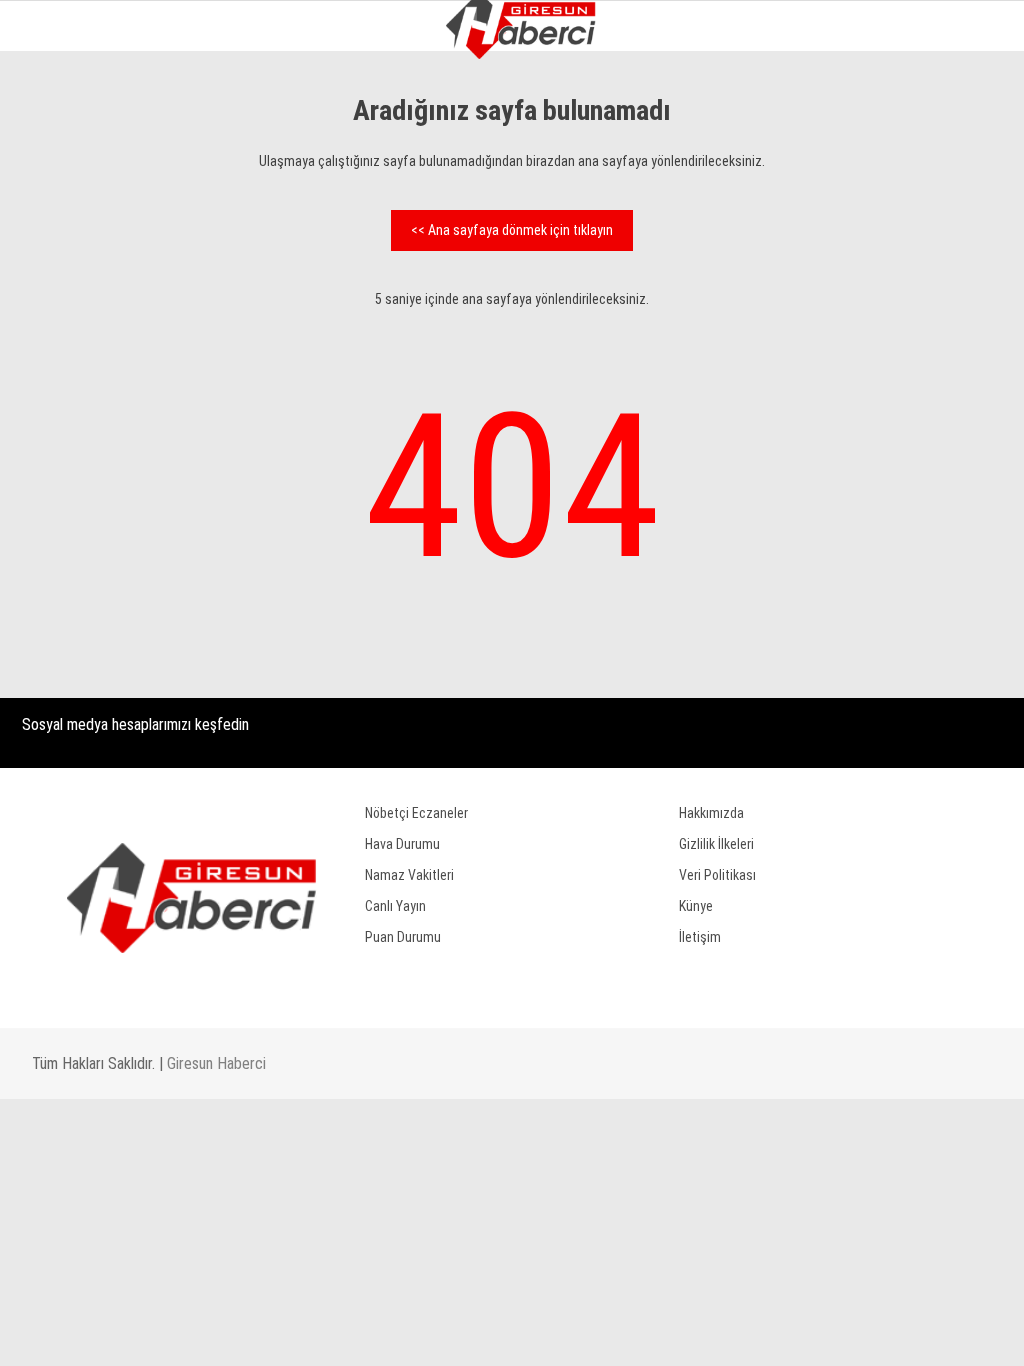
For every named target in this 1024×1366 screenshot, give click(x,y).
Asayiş (50, 286)
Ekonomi (56, 205)
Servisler (60, 529)
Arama (816, 97)
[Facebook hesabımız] (145, 1333)
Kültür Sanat (73, 488)
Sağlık (50, 448)
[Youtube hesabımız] (571, 1333)
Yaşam (49, 367)
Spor (45, 326)
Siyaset (53, 245)
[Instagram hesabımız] (429, 1333)
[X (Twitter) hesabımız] (287, 1333)
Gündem (55, 164)
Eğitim (50, 407)
